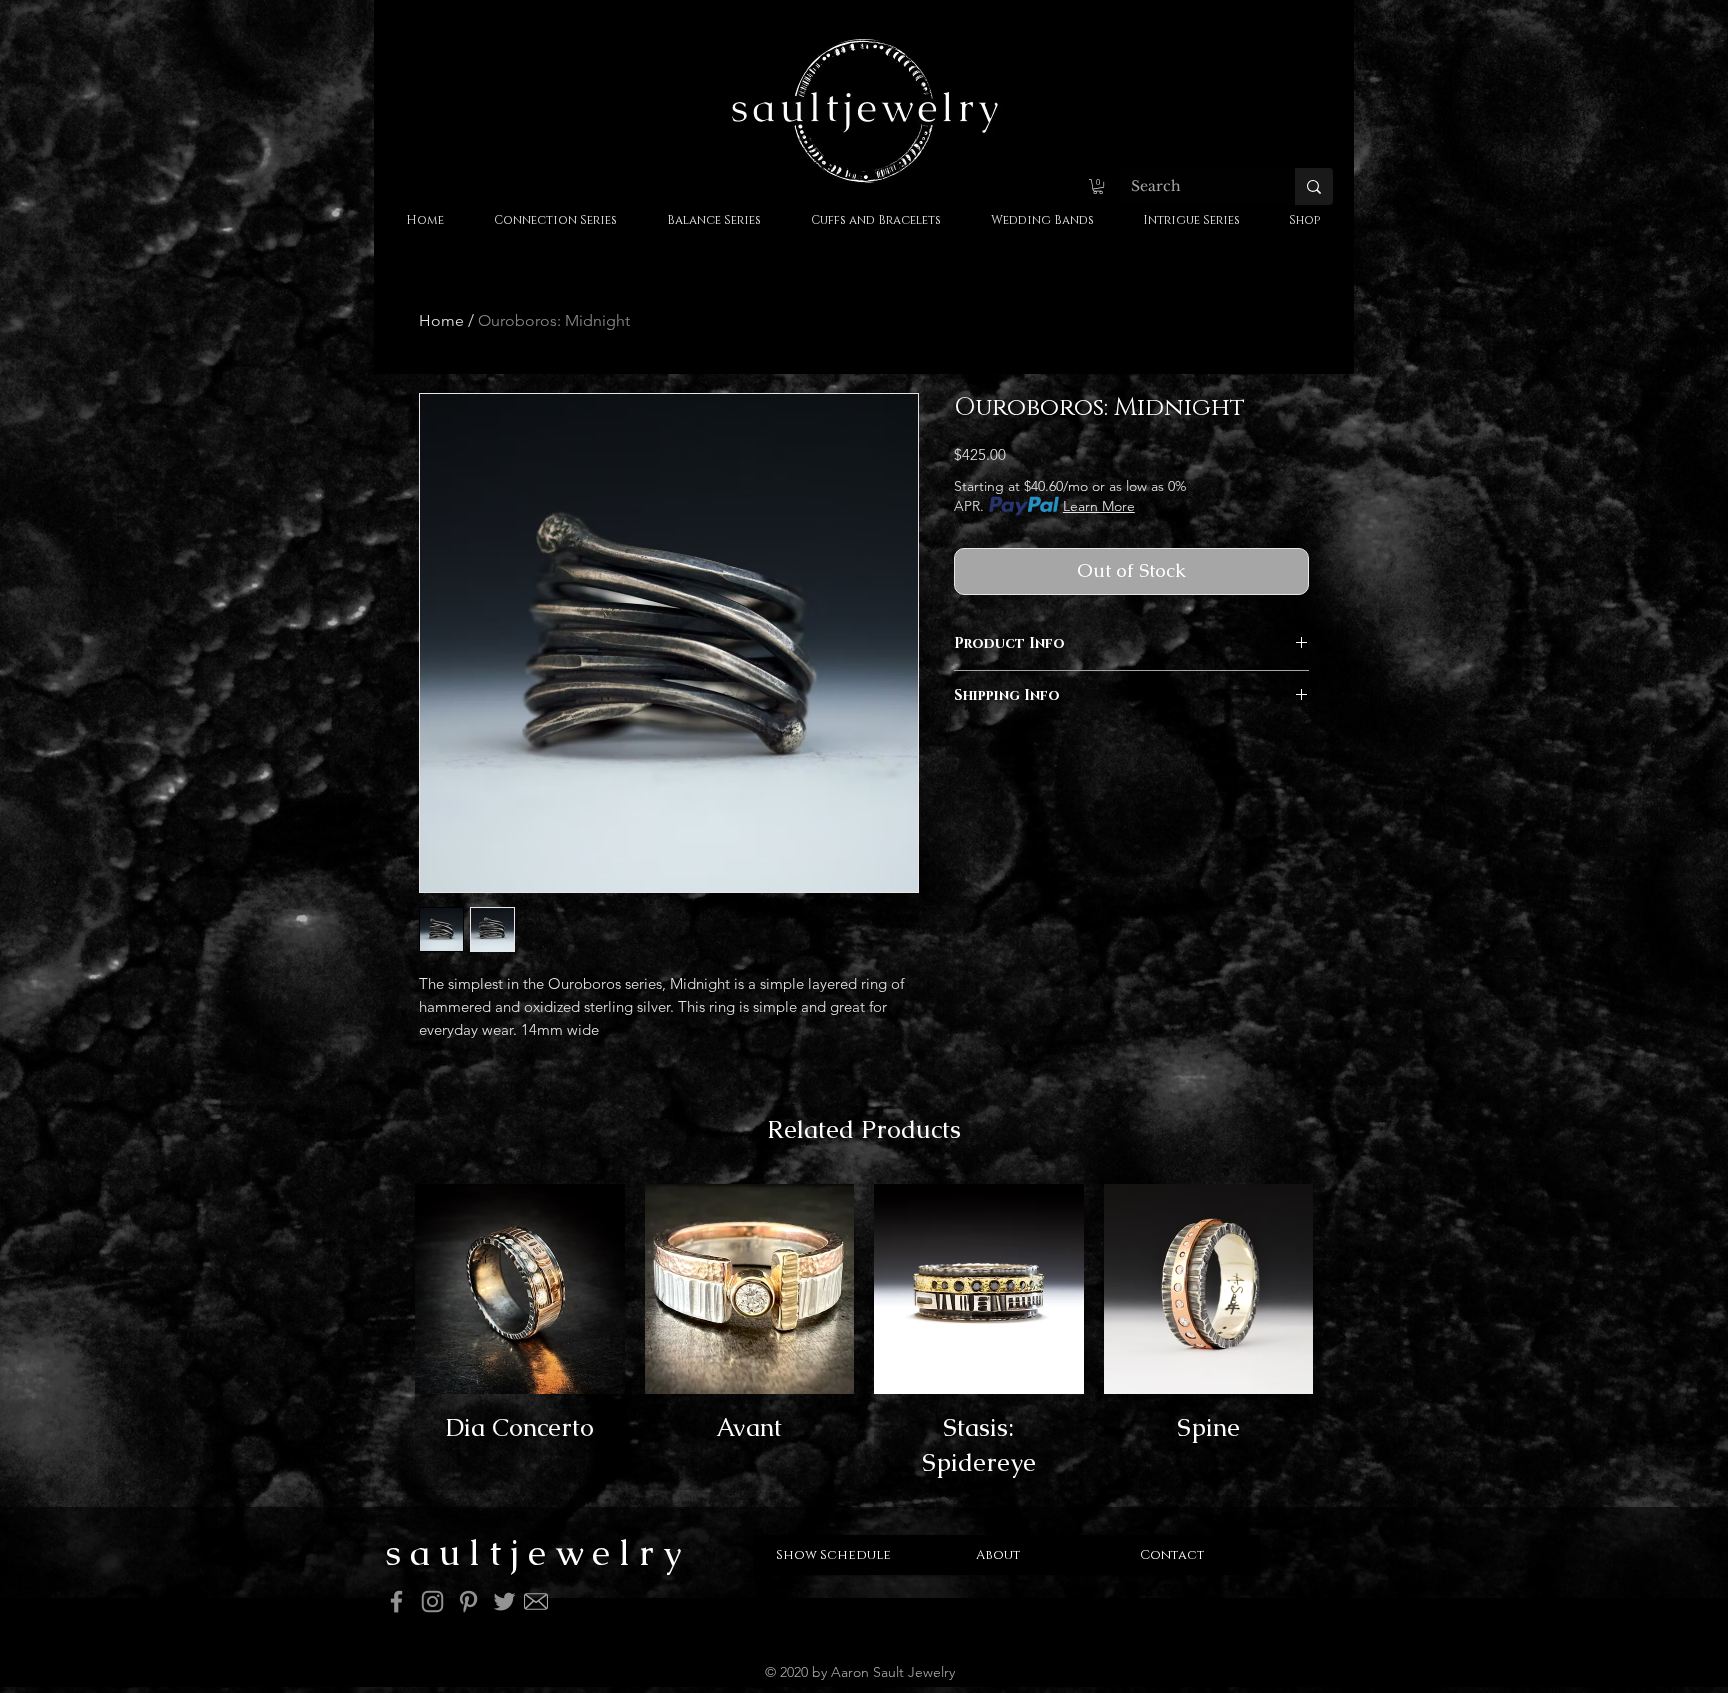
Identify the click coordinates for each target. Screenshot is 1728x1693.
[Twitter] (504, 1601)
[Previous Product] (386, 1337)
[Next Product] (1342, 1337)
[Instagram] (432, 1601)
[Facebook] (396, 1601)
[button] (1098, 186)
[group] (864, 1337)
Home (441, 320)
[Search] (1314, 186)
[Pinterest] (468, 1601)
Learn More (1099, 506)
